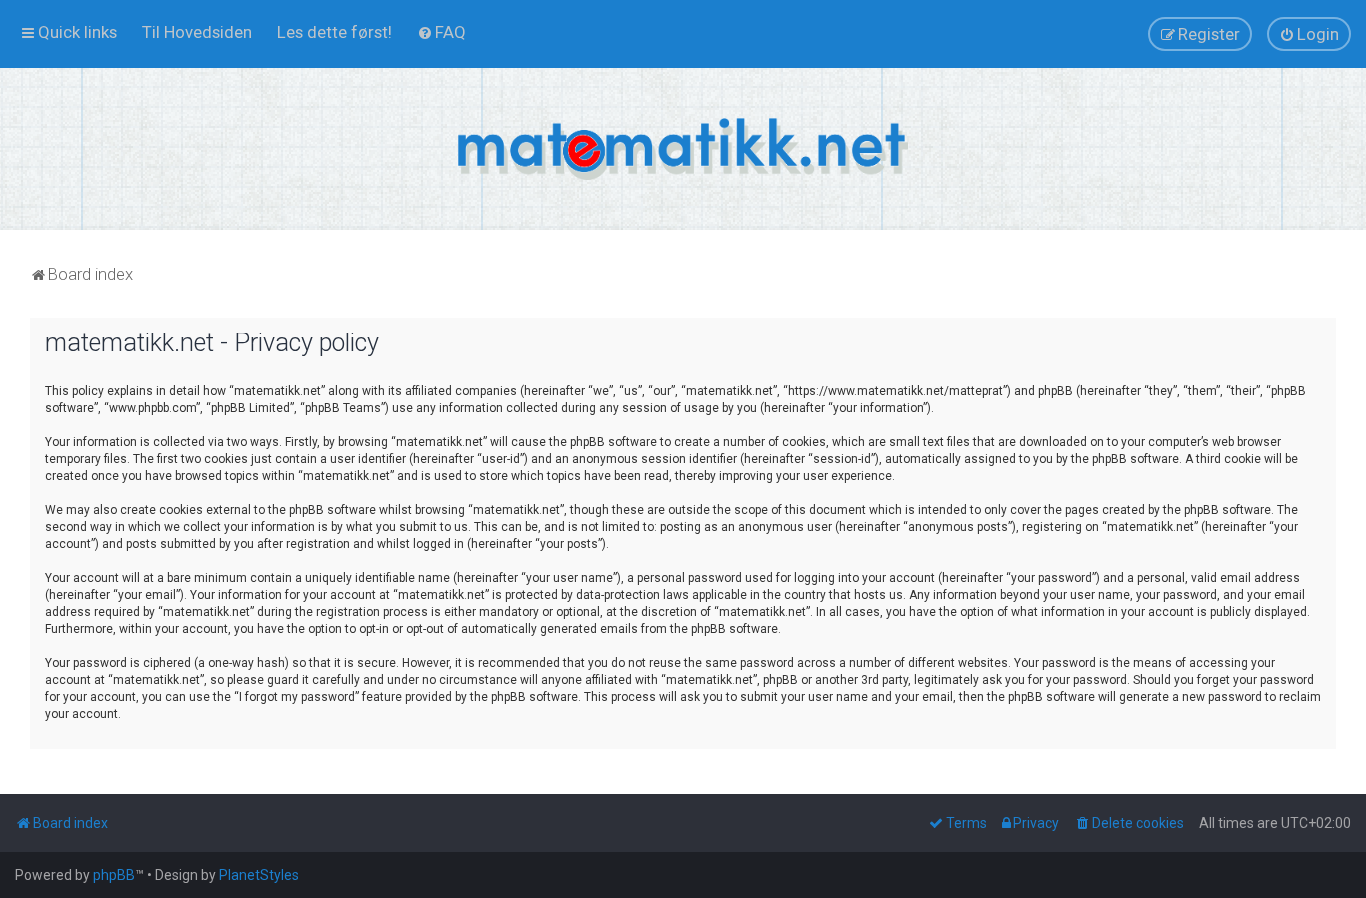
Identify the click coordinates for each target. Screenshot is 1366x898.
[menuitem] (197, 32)
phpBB (114, 875)
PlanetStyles (259, 875)
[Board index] (683, 149)
